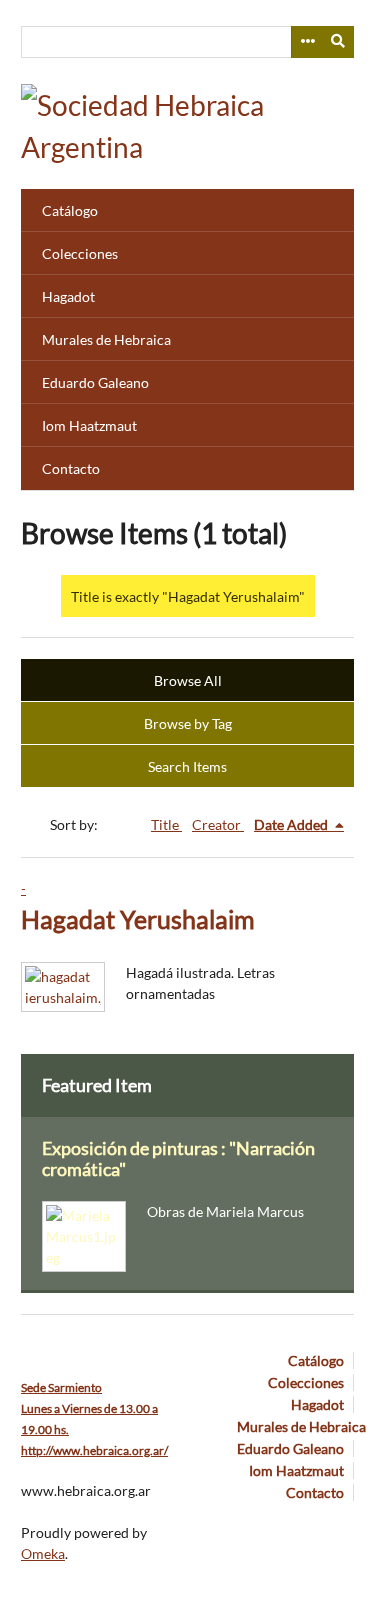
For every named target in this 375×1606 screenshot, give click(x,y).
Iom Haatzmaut (89, 425)
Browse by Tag (188, 723)
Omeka (43, 1553)
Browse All (188, 680)
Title (166, 824)
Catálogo (70, 210)
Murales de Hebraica (106, 339)
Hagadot (68, 296)
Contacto (71, 468)
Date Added (292, 824)
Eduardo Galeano (95, 382)
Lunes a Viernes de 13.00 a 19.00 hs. (89, 1408)
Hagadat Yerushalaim (138, 919)
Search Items (187, 766)
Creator (218, 824)
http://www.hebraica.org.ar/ (94, 1450)
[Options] (307, 42)
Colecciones (80, 253)
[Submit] (339, 42)
